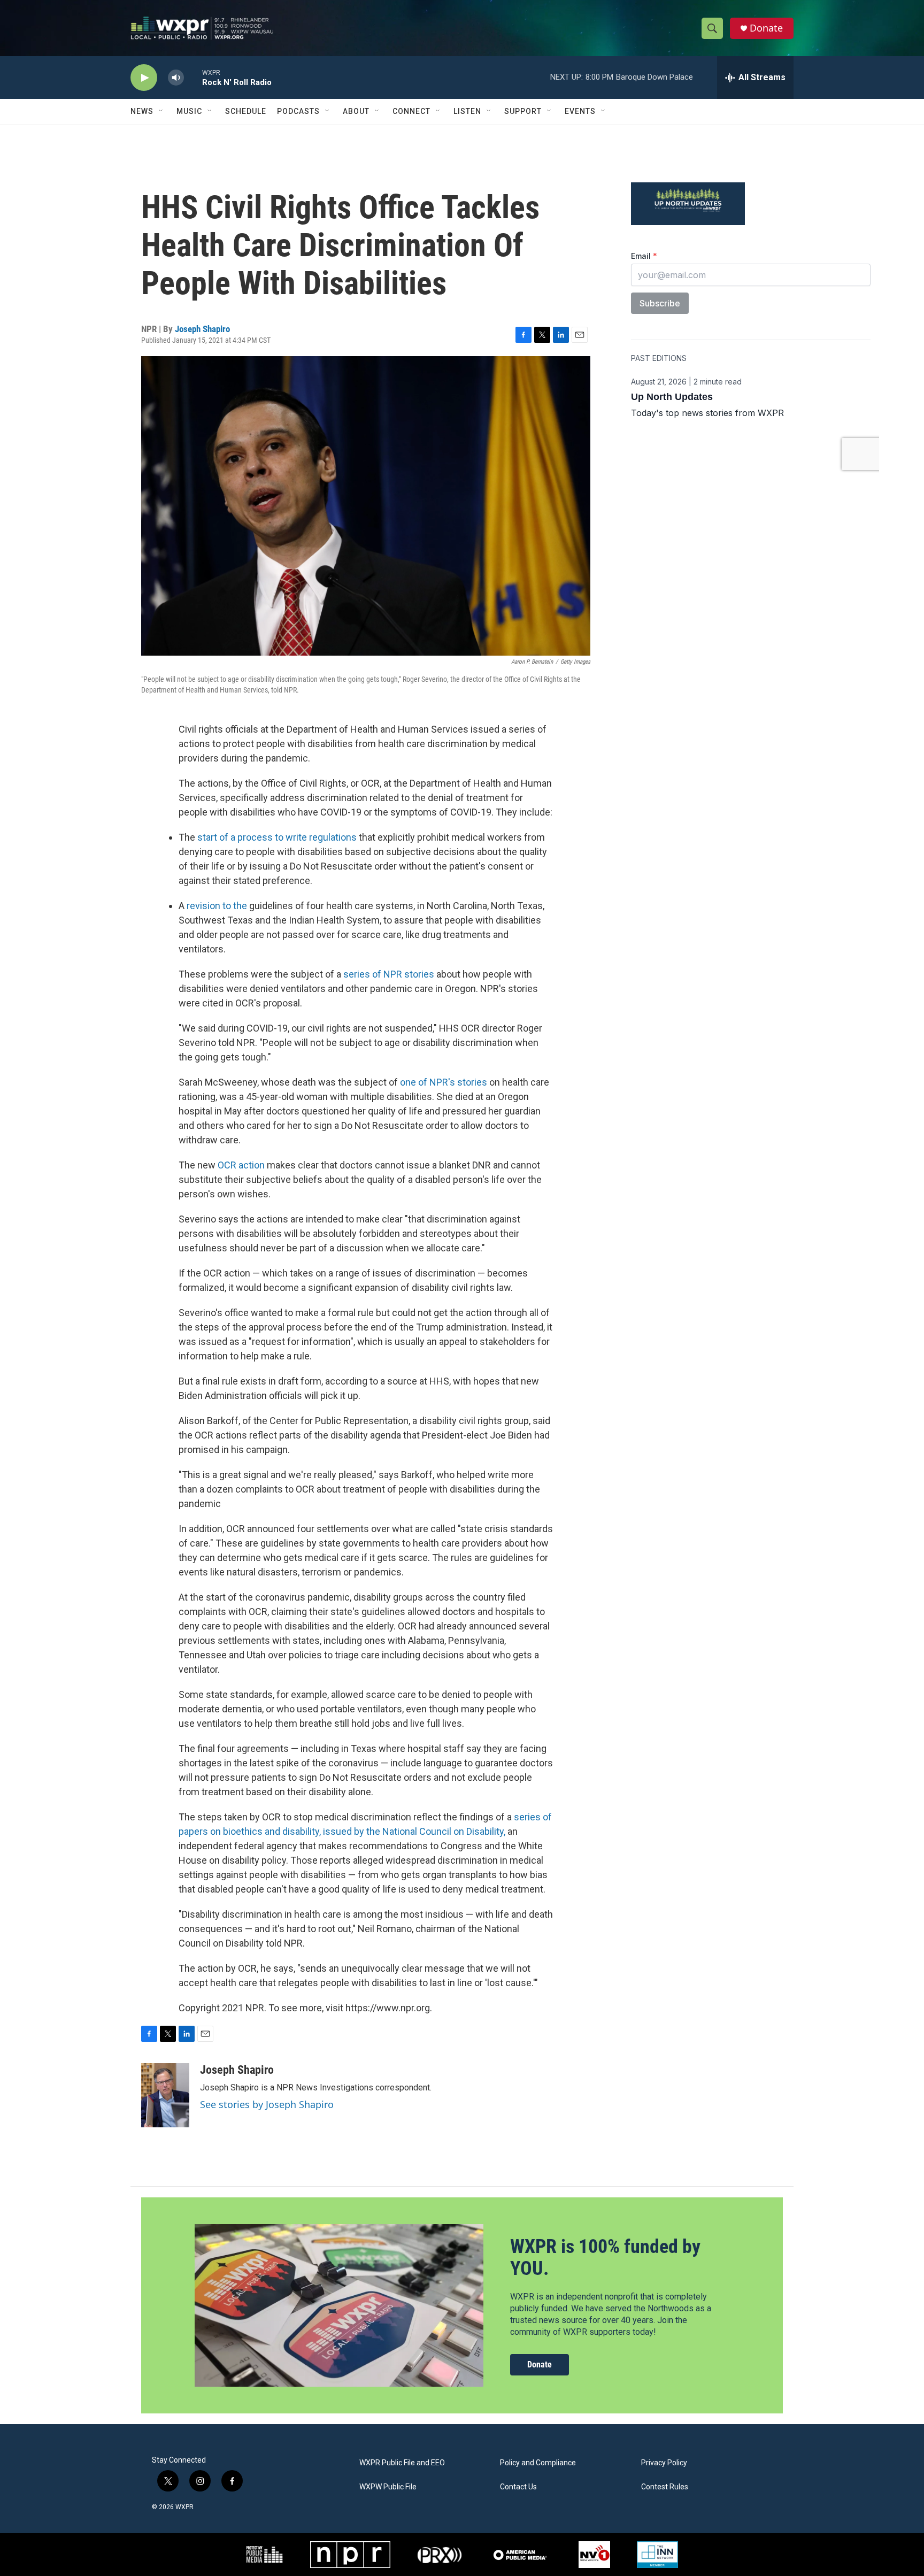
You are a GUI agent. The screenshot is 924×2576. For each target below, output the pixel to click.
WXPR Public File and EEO (402, 2463)
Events (580, 111)
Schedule (246, 111)
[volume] (176, 78)
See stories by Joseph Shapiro (267, 2104)
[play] (144, 78)
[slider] (193, 77)
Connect (411, 111)
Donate (766, 28)
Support (523, 111)
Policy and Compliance (538, 2463)
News (142, 111)
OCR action (241, 1165)
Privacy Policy (664, 2463)
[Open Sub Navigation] (161, 111)
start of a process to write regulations (277, 837)
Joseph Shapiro (202, 329)
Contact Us (518, 2487)
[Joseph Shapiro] (165, 2095)
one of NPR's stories (444, 1082)
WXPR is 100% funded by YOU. (605, 2258)
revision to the (218, 906)
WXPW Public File (388, 2487)
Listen (467, 111)
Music (189, 111)
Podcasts (298, 111)
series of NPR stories (389, 974)
